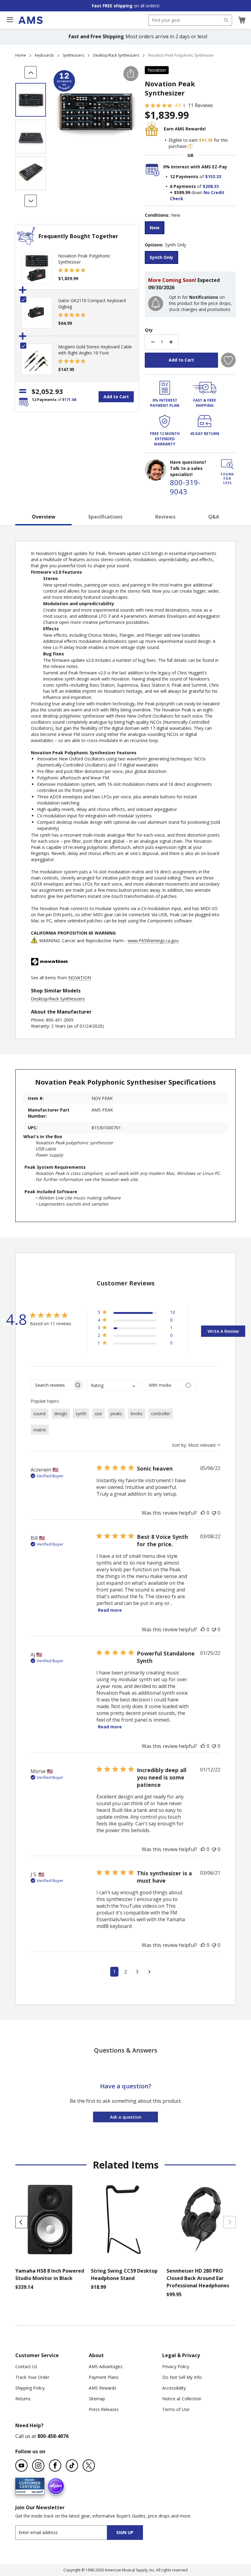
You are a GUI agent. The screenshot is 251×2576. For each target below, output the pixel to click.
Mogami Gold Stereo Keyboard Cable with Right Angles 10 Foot (95, 350)
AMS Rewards (103, 2388)
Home (21, 55)
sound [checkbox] (39, 1414)
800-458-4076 (53, 2436)
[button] (242, 20)
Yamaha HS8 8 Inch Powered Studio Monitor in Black (50, 2274)
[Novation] (49, 971)
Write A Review (223, 1331)
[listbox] (190, 229)
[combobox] (190, 20)
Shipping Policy (30, 2388)
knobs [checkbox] (137, 1414)
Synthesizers (73, 55)
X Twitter (89, 2465)
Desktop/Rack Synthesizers (116, 55)
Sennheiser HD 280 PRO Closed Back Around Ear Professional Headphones (198, 2278)
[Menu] (10, 20)
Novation (157, 70)
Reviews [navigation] (165, 517)
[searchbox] (52, 1385)
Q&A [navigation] (214, 517)
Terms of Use (176, 2409)
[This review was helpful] (203, 1513)
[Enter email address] (67, 2532)
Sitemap (97, 2399)
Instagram (38, 2465)
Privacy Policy (176, 2366)
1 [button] (114, 1972)
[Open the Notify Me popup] (156, 304)
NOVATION (80, 978)
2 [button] (126, 1972)
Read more (110, 1610)
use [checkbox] (98, 1414)
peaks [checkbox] (116, 1414)
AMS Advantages (106, 2366)
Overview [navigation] (44, 517)
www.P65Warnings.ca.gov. (154, 941)
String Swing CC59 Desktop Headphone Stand (124, 2274)
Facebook (55, 2465)
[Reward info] (190, 146)
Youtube (21, 2465)
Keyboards (44, 55)
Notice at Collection (182, 2399)
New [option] (155, 228)
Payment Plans (104, 2377)
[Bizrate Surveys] (36, 2491)
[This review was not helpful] (214, 1513)
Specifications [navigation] (105, 517)
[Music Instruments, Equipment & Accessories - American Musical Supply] (30, 20)
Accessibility (174, 2388)
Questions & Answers (126, 2050)
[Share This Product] (131, 74)
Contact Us (26, 2366)
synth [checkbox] (81, 1414)
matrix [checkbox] (40, 1430)
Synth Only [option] (161, 257)
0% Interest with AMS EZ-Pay (195, 167)
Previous (21, 2222)
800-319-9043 (185, 487)
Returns (23, 2399)
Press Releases (104, 2409)
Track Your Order (32, 2377)
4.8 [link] (178, 105)
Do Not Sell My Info (182, 2377)
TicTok (72, 2465)
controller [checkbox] (161, 1414)
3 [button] (137, 1972)
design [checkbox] (61, 1414)
